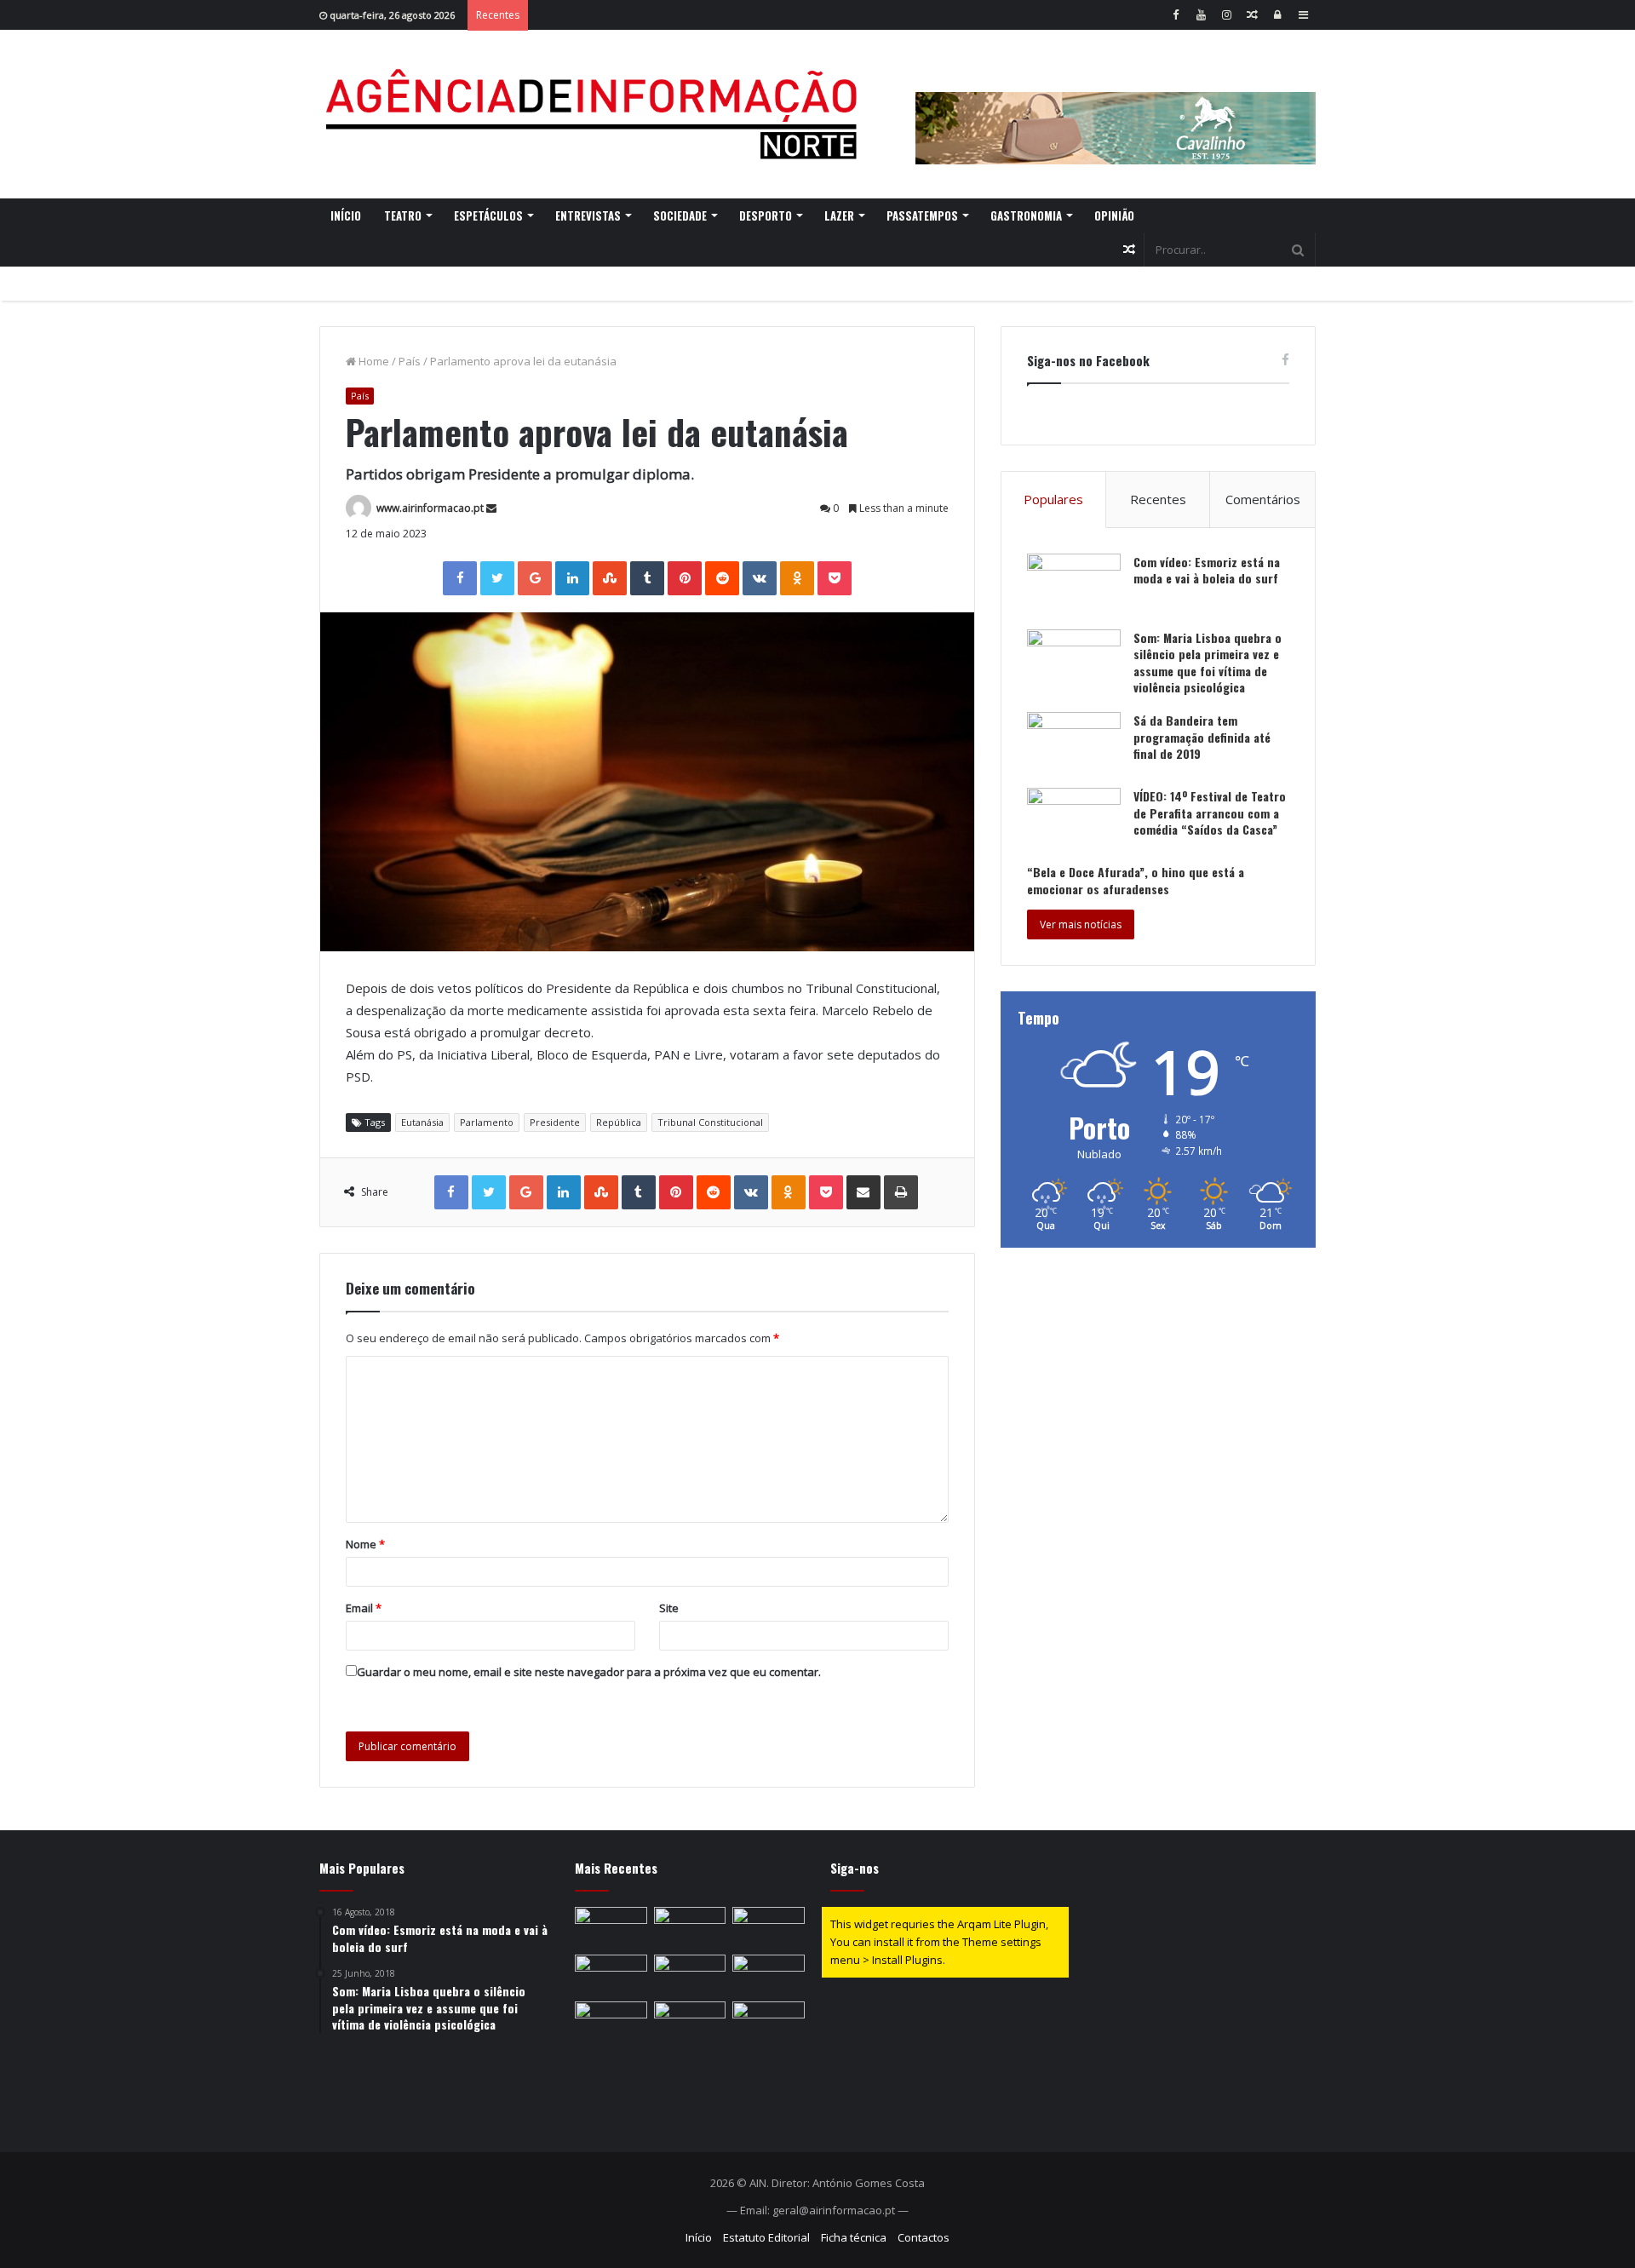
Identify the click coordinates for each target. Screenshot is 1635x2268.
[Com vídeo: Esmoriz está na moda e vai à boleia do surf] (1074, 586)
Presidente (555, 1122)
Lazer (839, 215)
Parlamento (487, 1122)
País (410, 361)
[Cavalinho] (1116, 105)
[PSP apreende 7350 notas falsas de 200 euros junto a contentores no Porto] (611, 1975)
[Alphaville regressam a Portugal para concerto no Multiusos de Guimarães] (690, 1975)
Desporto (766, 215)
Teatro (403, 215)
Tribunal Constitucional (710, 1122)
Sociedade (680, 215)
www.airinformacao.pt (430, 508)
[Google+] (535, 578)
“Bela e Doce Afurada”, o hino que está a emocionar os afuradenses (1136, 880)
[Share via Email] (863, 1192)
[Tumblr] (647, 578)
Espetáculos (488, 215)
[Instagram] (1226, 15)
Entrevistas (588, 215)
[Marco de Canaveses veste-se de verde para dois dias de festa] (690, 1927)
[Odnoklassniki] (797, 578)
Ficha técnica (854, 2237)
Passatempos (922, 215)
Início (346, 215)
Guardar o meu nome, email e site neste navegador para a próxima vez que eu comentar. (589, 1672)
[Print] (901, 1192)
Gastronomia (1026, 215)
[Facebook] (1175, 15)
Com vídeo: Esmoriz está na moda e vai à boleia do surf (1207, 570)
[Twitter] (497, 578)
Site (669, 1608)
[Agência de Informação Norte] (596, 114)
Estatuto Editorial (766, 2237)
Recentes (1158, 499)
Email (364, 1608)
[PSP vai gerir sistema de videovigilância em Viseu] (690, 2022)
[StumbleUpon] (610, 578)
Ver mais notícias (1081, 924)
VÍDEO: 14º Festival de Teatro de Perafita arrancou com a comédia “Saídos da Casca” (1210, 812)
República (619, 1122)
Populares (1053, 499)
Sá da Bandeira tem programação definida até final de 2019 (1202, 737)
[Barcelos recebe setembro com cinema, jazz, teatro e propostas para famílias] (769, 1975)
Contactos (924, 2237)
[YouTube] (1201, 15)
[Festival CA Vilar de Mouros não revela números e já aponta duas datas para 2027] (769, 2022)
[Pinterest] (685, 578)
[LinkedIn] (572, 578)
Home (373, 361)
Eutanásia (422, 1122)
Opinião (1114, 215)
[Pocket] (835, 578)
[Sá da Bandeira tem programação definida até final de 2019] (1074, 744)
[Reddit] (722, 578)
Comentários (1263, 499)
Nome (365, 1544)
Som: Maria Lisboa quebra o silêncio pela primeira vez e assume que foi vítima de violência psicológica (1208, 663)
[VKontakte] (760, 578)
